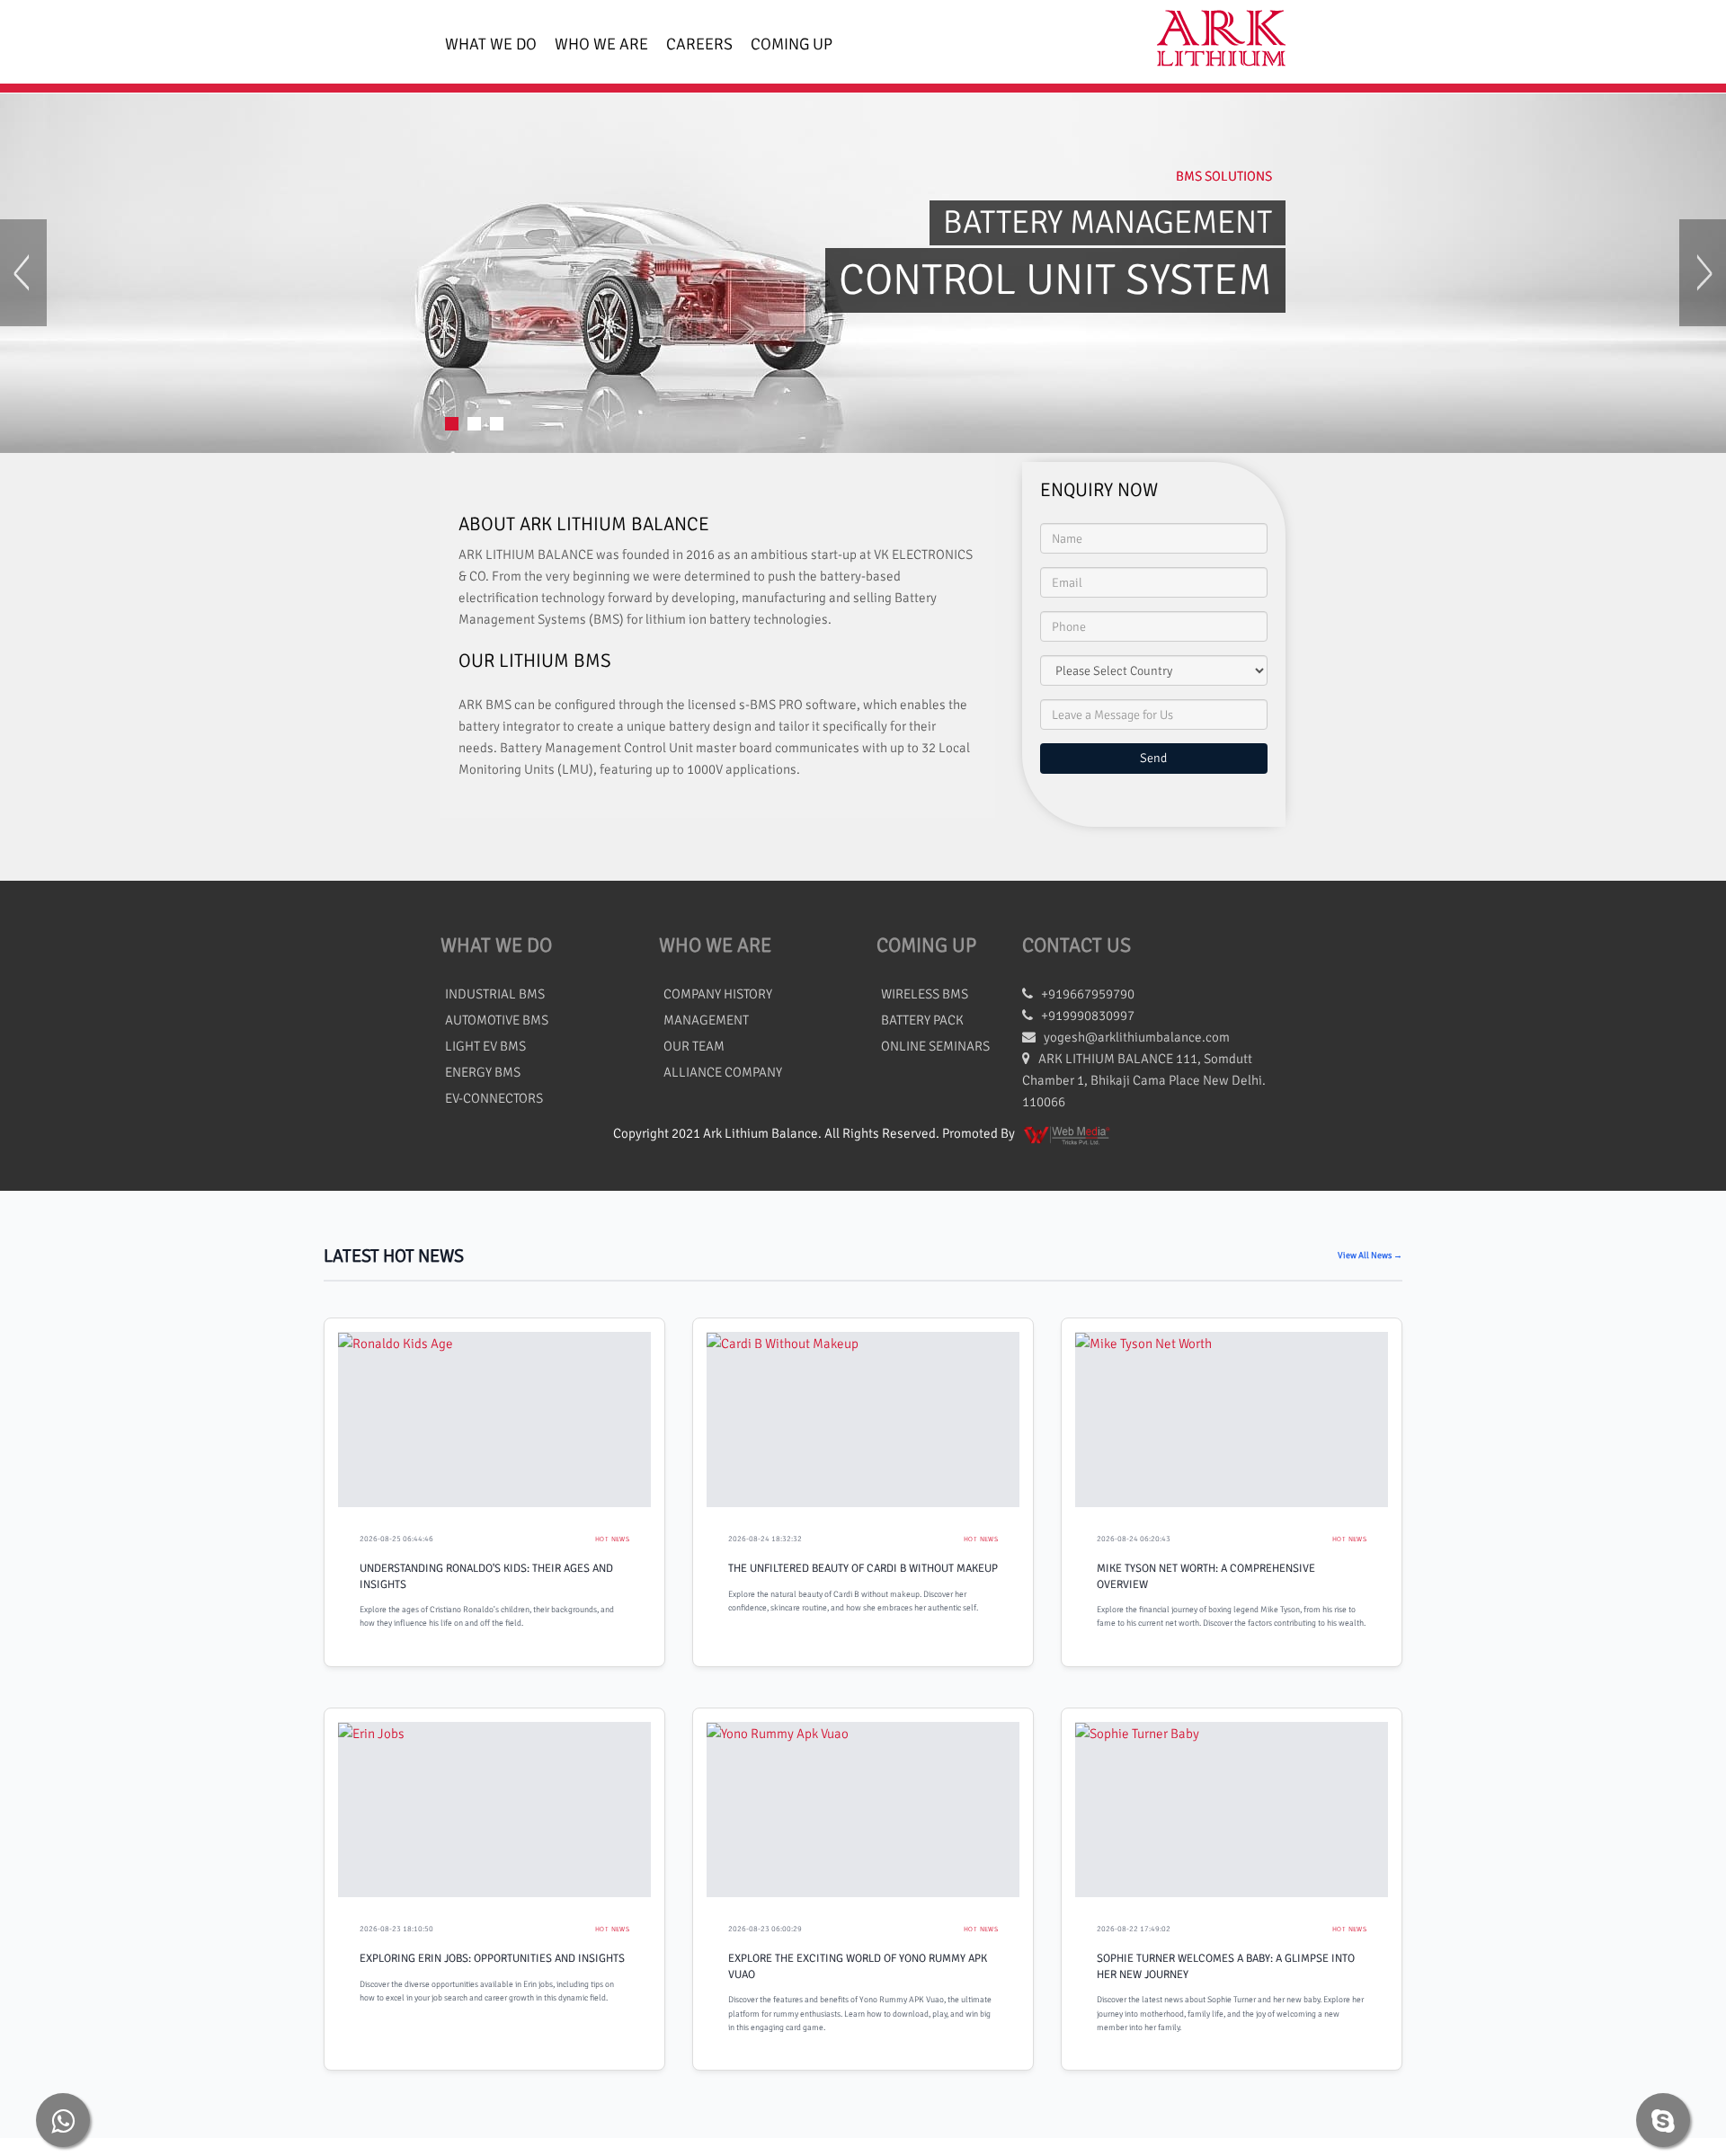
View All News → (1370, 1255)
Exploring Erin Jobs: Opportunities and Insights (492, 1958)
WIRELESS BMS (925, 994)
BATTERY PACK (922, 1020)
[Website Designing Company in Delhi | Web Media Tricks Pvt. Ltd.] (1068, 1133)
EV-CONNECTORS (494, 1098)
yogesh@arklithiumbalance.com (1137, 1037)
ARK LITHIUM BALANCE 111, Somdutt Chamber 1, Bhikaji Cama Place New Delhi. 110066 (1144, 1080)
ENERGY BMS (483, 1072)
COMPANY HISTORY (718, 994)
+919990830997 (1084, 1016)
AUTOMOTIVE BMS (497, 1020)
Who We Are (601, 44)
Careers (699, 44)
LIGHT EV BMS (485, 1046)
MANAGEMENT (706, 1020)
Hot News (612, 1539)
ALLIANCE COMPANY (723, 1072)
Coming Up (792, 44)
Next (1703, 273)
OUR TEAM (694, 1046)
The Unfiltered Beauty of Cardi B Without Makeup (863, 1568)
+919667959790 (1084, 994)
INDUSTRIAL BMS (495, 994)
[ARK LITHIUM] (1214, 42)
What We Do (491, 44)
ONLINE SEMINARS (935, 1046)
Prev (23, 273)
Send (1153, 758)
